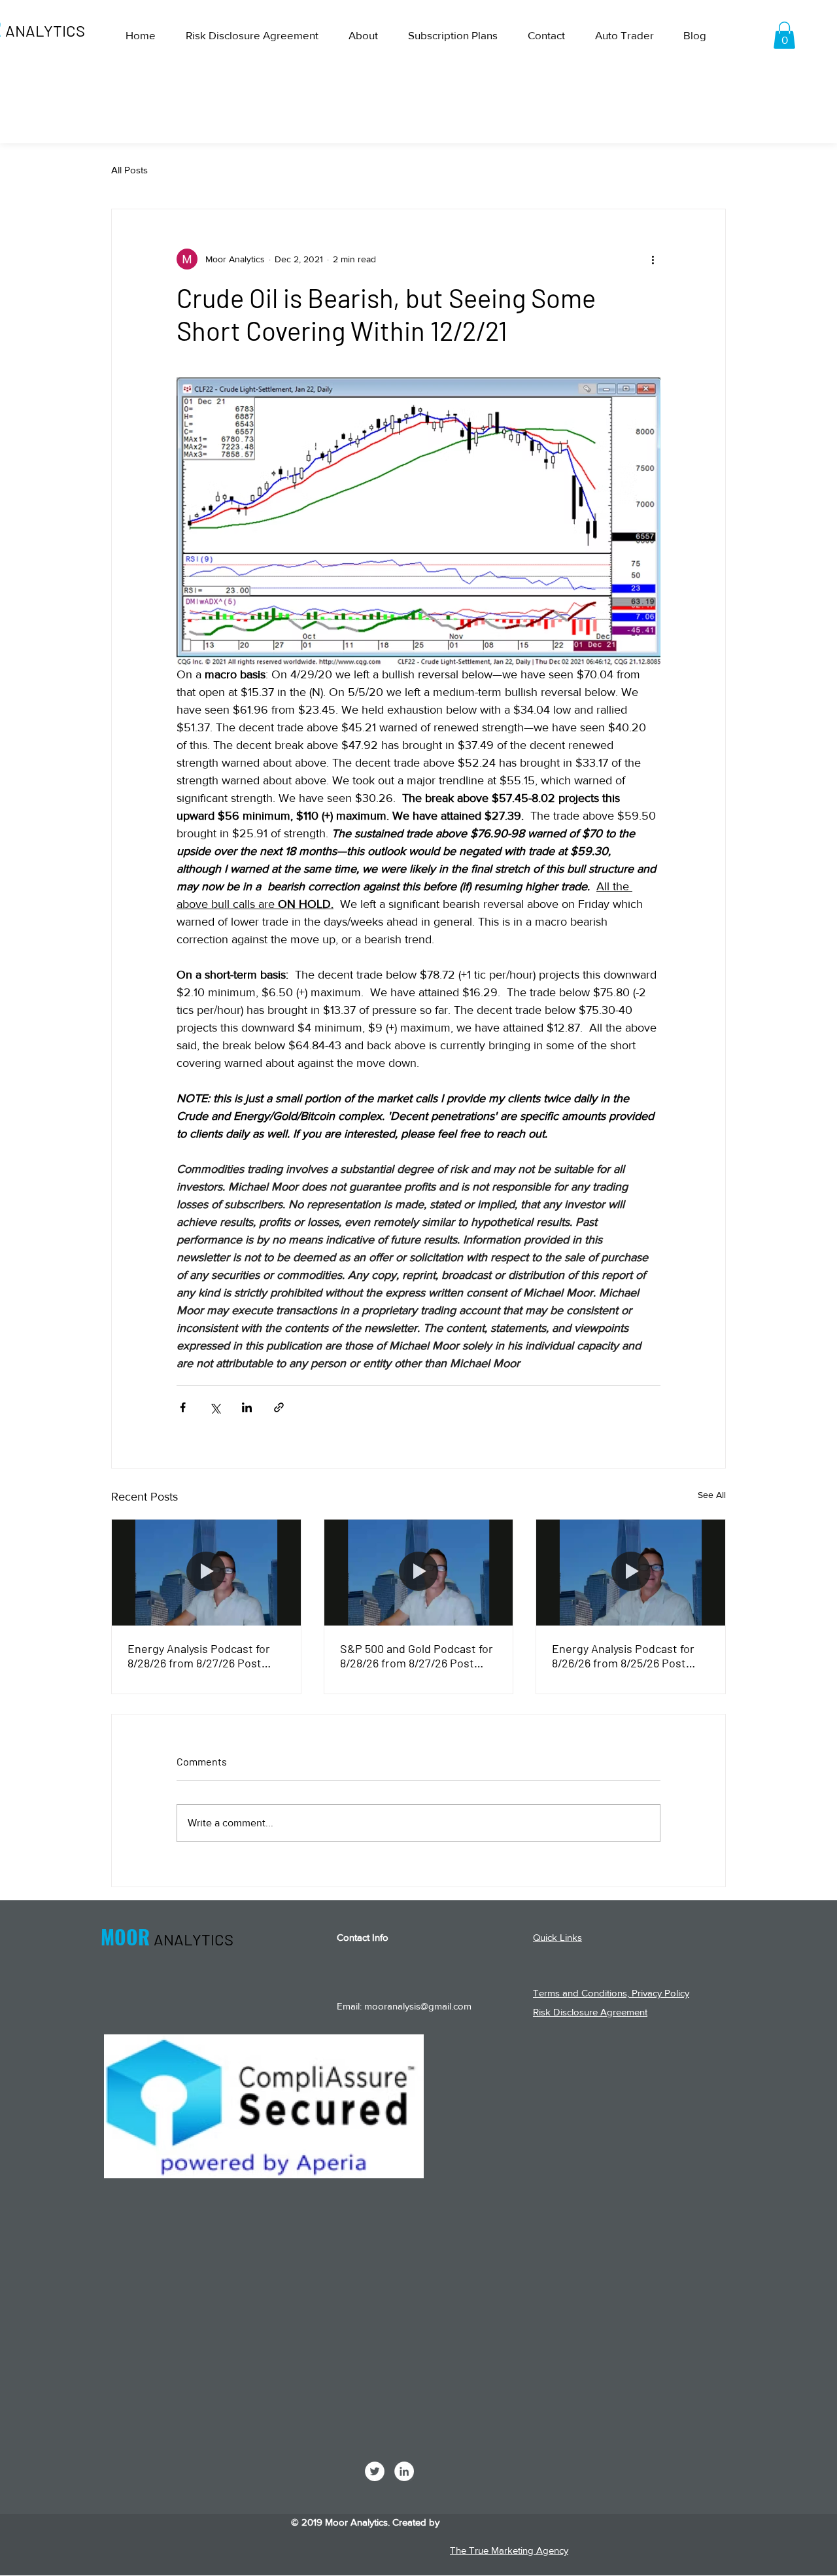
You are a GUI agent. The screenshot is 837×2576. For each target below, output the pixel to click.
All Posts (129, 170)
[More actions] (653, 259)
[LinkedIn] (404, 2471)
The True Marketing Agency (509, 2550)
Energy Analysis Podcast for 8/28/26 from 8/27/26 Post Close (199, 1656)
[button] (784, 35)
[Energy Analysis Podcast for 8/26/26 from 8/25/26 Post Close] (631, 1573)
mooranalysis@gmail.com (418, 2006)
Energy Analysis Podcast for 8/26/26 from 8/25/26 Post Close (623, 1656)
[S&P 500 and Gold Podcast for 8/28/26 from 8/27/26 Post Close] (419, 1573)
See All (712, 1495)
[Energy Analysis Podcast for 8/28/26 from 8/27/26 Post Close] (206, 1573)
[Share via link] (279, 1407)
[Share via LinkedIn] (247, 1407)
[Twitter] (375, 2471)
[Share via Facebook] (183, 1407)
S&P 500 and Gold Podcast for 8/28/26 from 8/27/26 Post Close (417, 1656)
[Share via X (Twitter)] (215, 1407)
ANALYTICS (45, 30)
